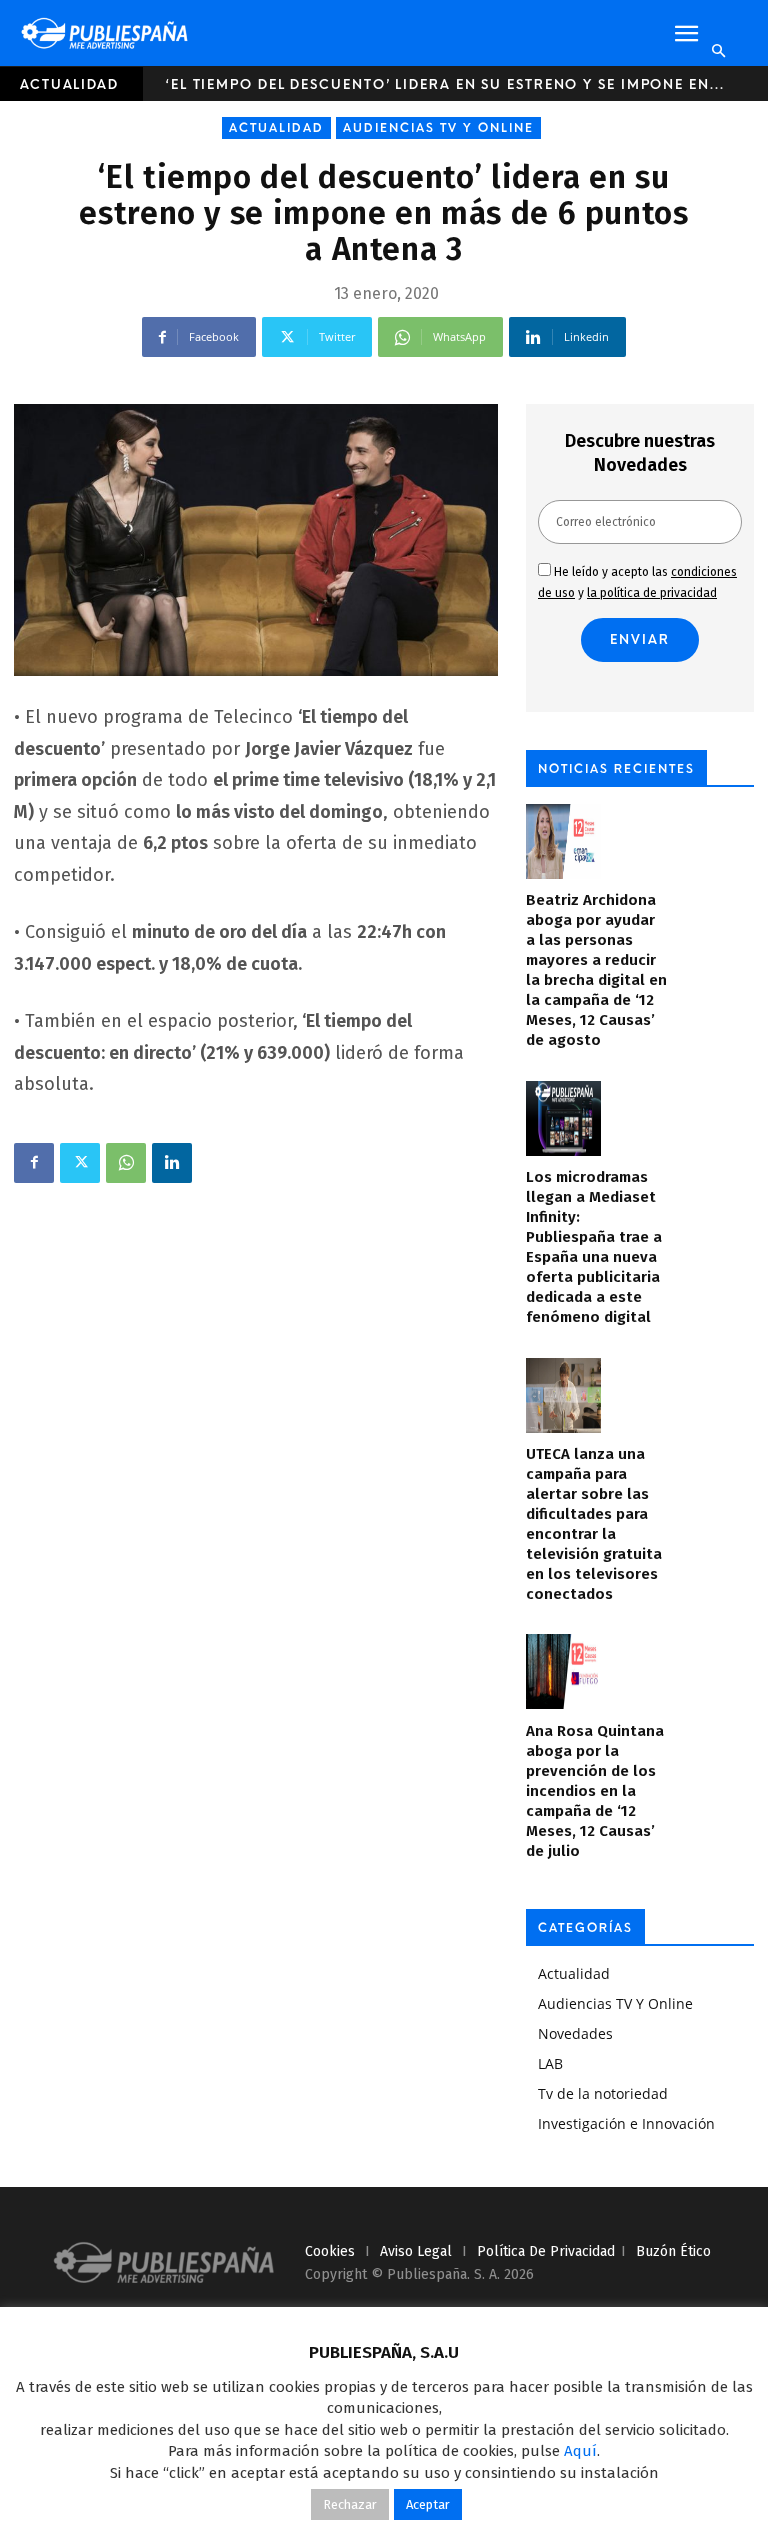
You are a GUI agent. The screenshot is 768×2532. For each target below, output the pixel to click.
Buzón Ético (673, 2251)
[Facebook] (34, 1163)
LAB (550, 2063)
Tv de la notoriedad (603, 2093)
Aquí (580, 2451)
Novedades (575, 2033)
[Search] (718, 51)
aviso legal (416, 2251)
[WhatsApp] (126, 1163)
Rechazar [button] (350, 2504)
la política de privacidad (652, 593)
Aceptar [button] (428, 2504)
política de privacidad (546, 2251)
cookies (330, 2251)
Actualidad (69, 84)
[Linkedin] (172, 1163)
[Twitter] (80, 1163)
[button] (686, 34)
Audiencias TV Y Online (438, 128)
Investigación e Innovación (626, 2123)
